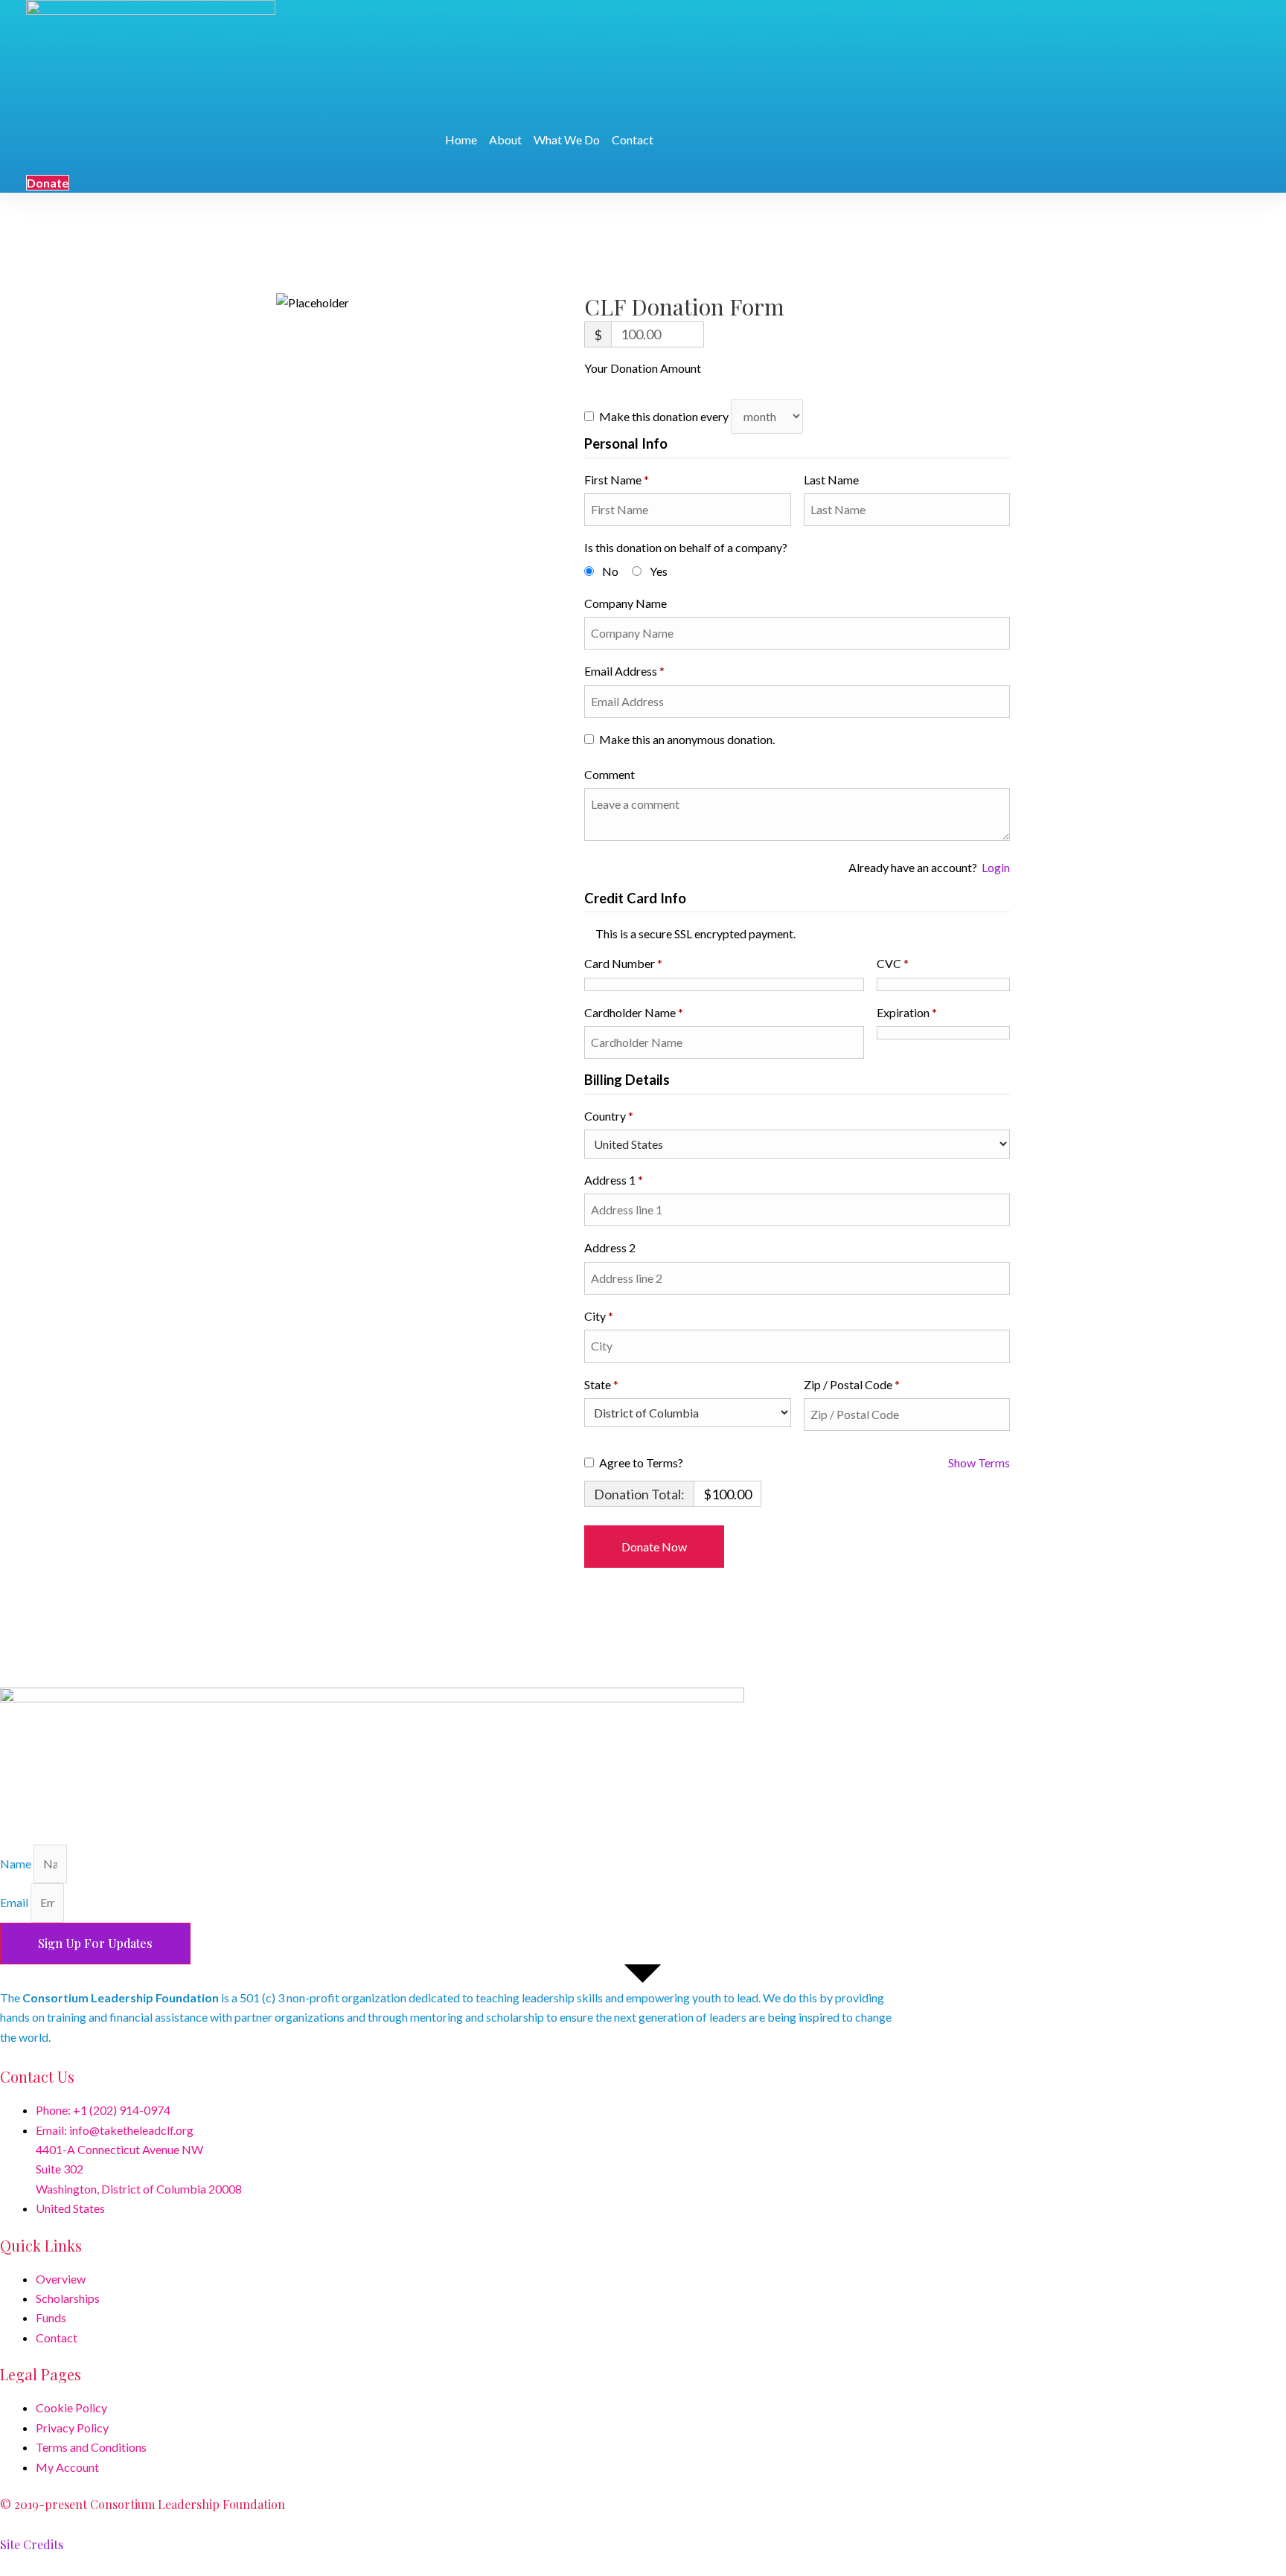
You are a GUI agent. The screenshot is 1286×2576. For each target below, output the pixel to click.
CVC (893, 963)
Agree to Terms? (641, 1462)
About (505, 140)
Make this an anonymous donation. (687, 739)
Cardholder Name (634, 1012)
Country (609, 1116)
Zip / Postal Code (852, 1384)
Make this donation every (665, 416)
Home (461, 140)
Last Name (832, 480)
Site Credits (32, 2544)
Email (15, 1902)
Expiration (907, 1012)
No (610, 571)
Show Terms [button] (979, 1462)
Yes (659, 571)
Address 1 (614, 1180)
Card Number (623, 963)
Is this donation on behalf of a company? (686, 547)
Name (17, 1864)
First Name (617, 480)
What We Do (567, 140)
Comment (611, 774)
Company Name (627, 603)
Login (996, 867)
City (599, 1316)
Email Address (624, 671)
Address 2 (611, 1247)
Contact (633, 140)
